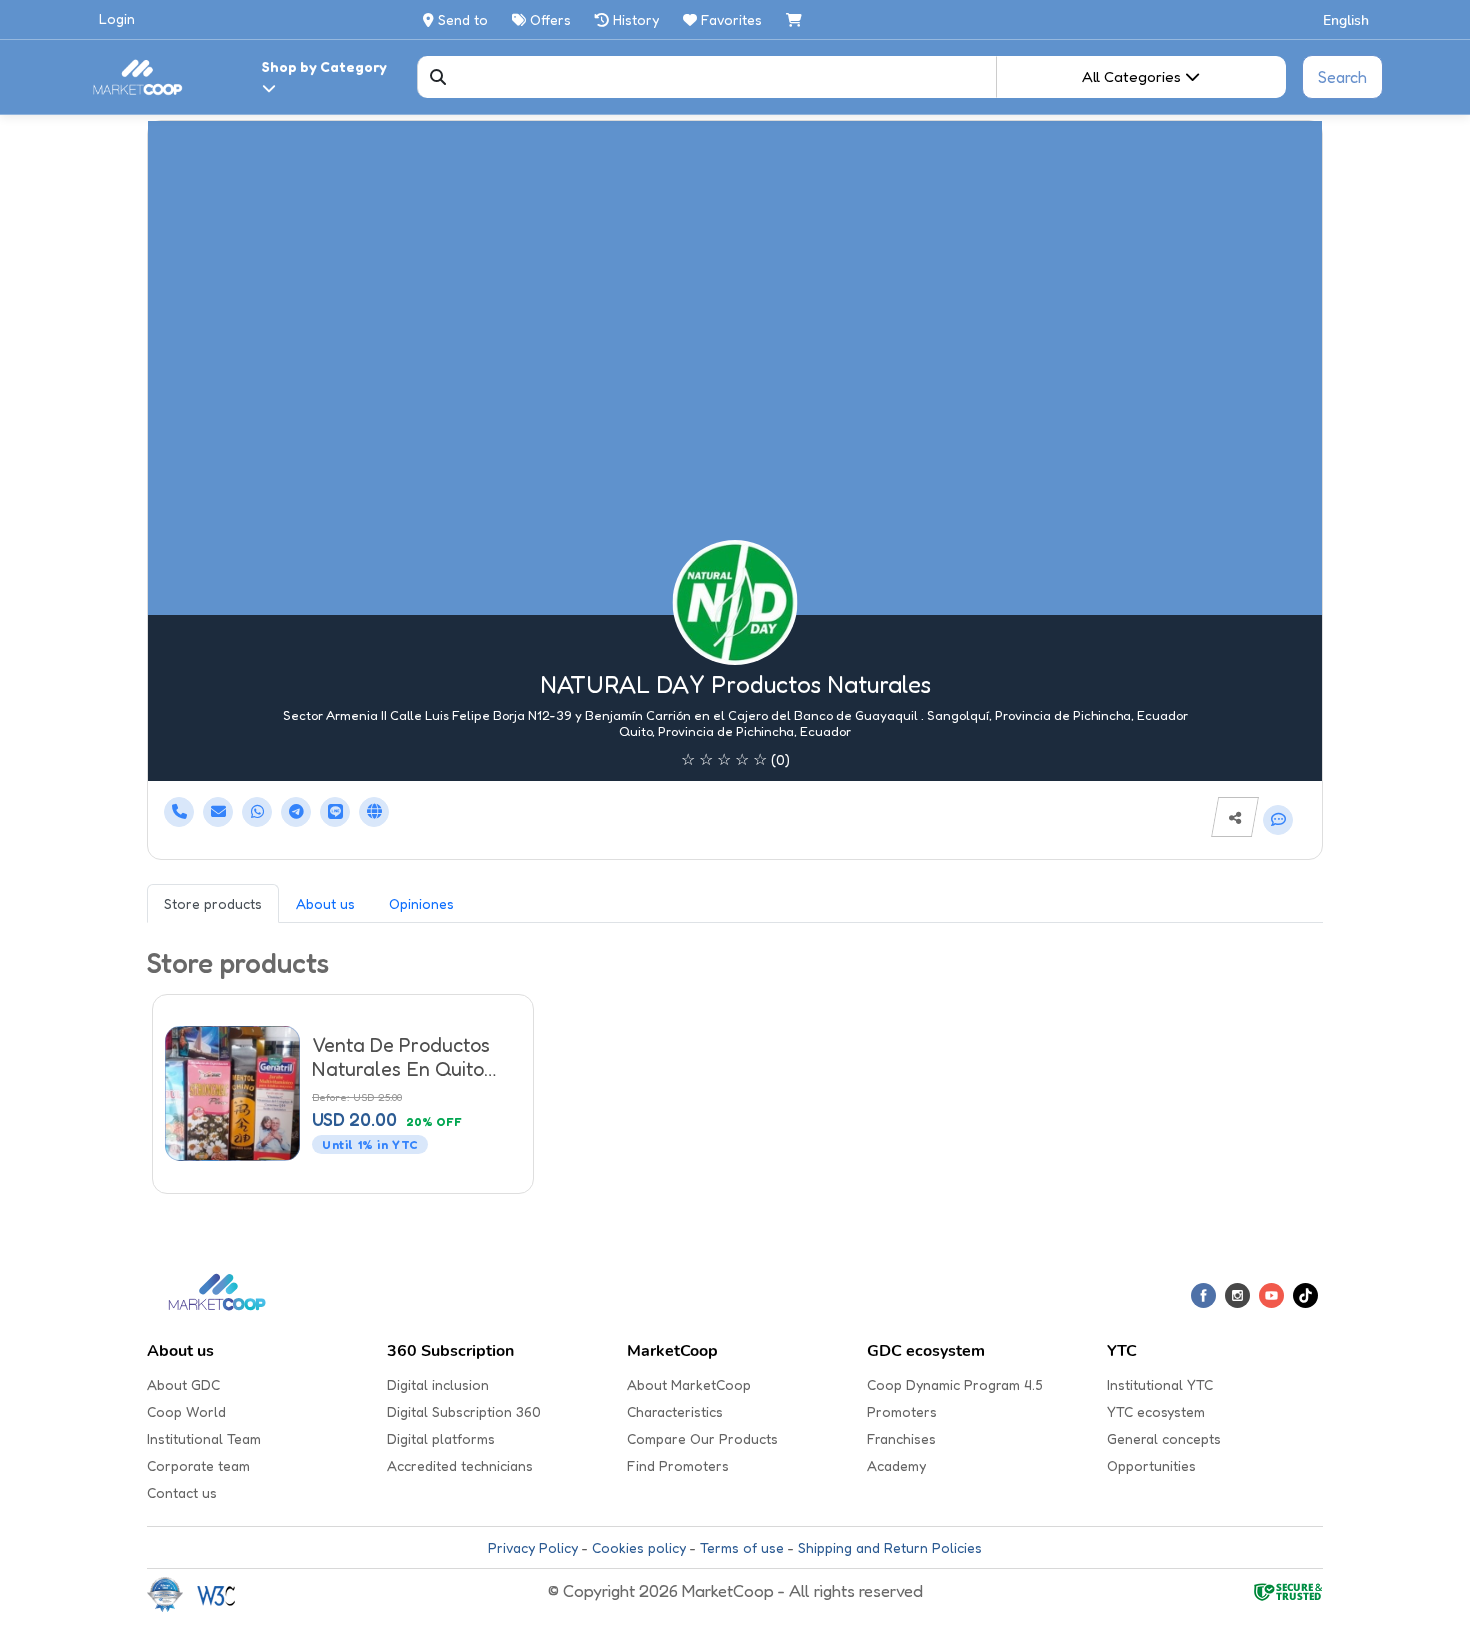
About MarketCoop (689, 1384)
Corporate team (198, 1465)
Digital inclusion (438, 1384)
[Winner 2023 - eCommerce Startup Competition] (172, 1593)
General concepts (1164, 1438)
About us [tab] (325, 903)
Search (1342, 77)
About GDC (183, 1384)
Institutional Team (204, 1438)
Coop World (186, 1411)
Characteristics (675, 1411)
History (634, 19)
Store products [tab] (213, 903)
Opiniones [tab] (421, 903)
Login (117, 18)
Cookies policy (639, 1547)
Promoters (902, 1411)
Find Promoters (678, 1465)
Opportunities (1151, 1465)
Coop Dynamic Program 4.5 (955, 1384)
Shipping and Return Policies (890, 1547)
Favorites (731, 19)
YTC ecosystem (1156, 1411)
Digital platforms (441, 1438)
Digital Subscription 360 (464, 1411)
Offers (548, 19)
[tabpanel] (735, 1073)
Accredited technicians (460, 1465)
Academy (896, 1465)
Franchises (901, 1438)
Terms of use (742, 1547)
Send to (461, 19)
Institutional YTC (1160, 1384)
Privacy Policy (533, 1547)
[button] (1347, 19)
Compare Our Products (702, 1438)
